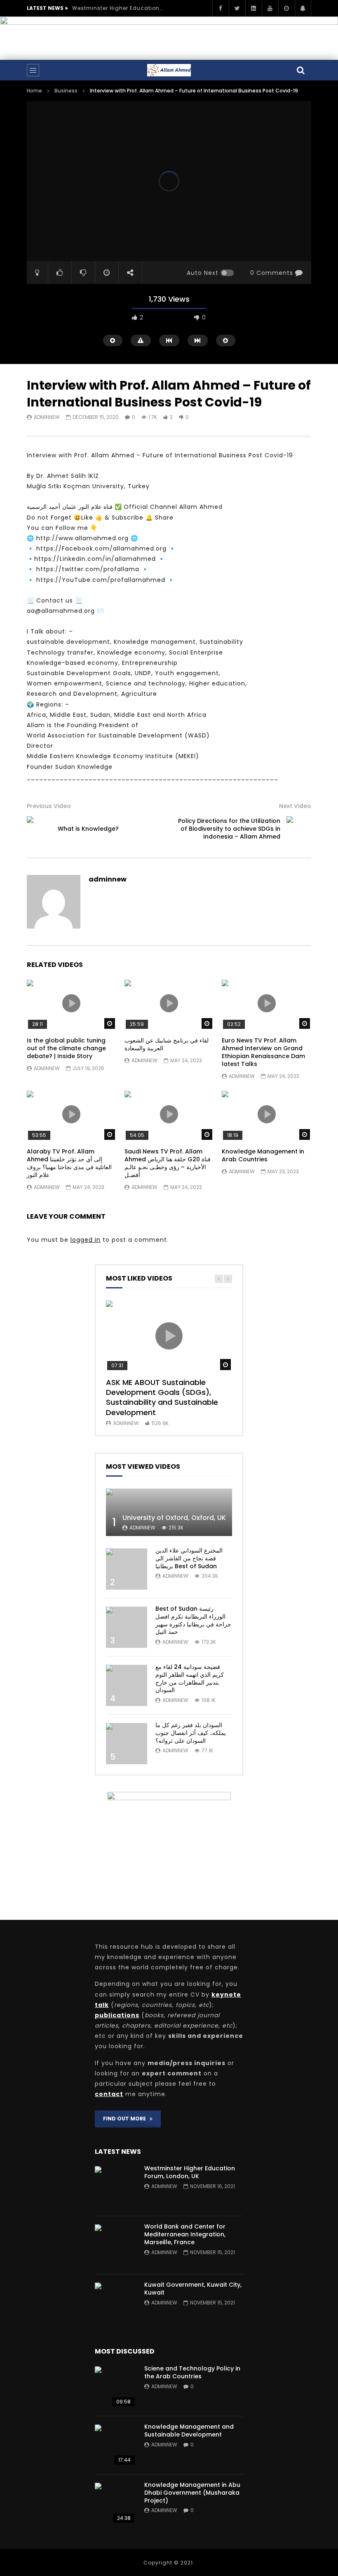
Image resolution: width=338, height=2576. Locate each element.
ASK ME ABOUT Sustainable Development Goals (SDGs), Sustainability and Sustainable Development (162, 1397)
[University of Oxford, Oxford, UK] (169, 1512)
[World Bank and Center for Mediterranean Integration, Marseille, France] (115, 2245)
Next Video (295, 806)
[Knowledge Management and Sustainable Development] (115, 2445)
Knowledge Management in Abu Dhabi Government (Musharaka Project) (192, 2493)
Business (66, 91)
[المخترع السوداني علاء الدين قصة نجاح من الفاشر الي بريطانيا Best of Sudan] (127, 1569)
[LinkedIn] (253, 8)
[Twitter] (237, 8)
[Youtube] (270, 8)
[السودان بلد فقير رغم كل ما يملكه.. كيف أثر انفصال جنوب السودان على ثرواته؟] (127, 1744)
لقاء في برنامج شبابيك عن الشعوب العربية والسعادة (167, 1044)
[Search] (301, 70)
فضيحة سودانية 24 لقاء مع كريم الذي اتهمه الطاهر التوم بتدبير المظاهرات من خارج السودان (190, 1679)
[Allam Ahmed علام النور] (169, 70)
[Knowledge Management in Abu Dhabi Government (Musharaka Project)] (115, 2503)
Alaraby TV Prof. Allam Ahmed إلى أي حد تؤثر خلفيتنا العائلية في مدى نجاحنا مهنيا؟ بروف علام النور (69, 1163)
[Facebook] (221, 8)
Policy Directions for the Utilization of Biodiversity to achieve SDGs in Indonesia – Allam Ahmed (229, 829)
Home (34, 91)
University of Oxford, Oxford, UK (174, 1518)
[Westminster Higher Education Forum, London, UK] (115, 2187)
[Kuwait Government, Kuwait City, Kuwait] (115, 2303)
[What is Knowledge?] (39, 829)
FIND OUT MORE (126, 2119)
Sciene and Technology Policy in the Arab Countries (192, 2372)
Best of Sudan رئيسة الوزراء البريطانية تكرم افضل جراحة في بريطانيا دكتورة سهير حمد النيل (193, 1620)
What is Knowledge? (88, 829)
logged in (86, 1240)
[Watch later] (286, 8)
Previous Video (49, 806)
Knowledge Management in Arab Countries (263, 1155)
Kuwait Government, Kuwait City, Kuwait (193, 2289)
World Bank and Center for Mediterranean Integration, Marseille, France (185, 2234)
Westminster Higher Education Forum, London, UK (117, 8)
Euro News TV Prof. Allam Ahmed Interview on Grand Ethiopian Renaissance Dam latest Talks (263, 1052)
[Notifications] (303, 8)
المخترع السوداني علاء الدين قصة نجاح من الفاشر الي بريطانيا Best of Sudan (189, 1558)
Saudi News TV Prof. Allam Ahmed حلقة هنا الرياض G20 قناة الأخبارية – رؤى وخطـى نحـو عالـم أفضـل (168, 1163)
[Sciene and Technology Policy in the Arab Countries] (115, 2387)
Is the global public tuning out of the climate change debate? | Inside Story (66, 1048)
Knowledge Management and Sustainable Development (189, 2431)
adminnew (47, 417)
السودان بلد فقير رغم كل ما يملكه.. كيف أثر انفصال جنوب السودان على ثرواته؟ (191, 1733)
